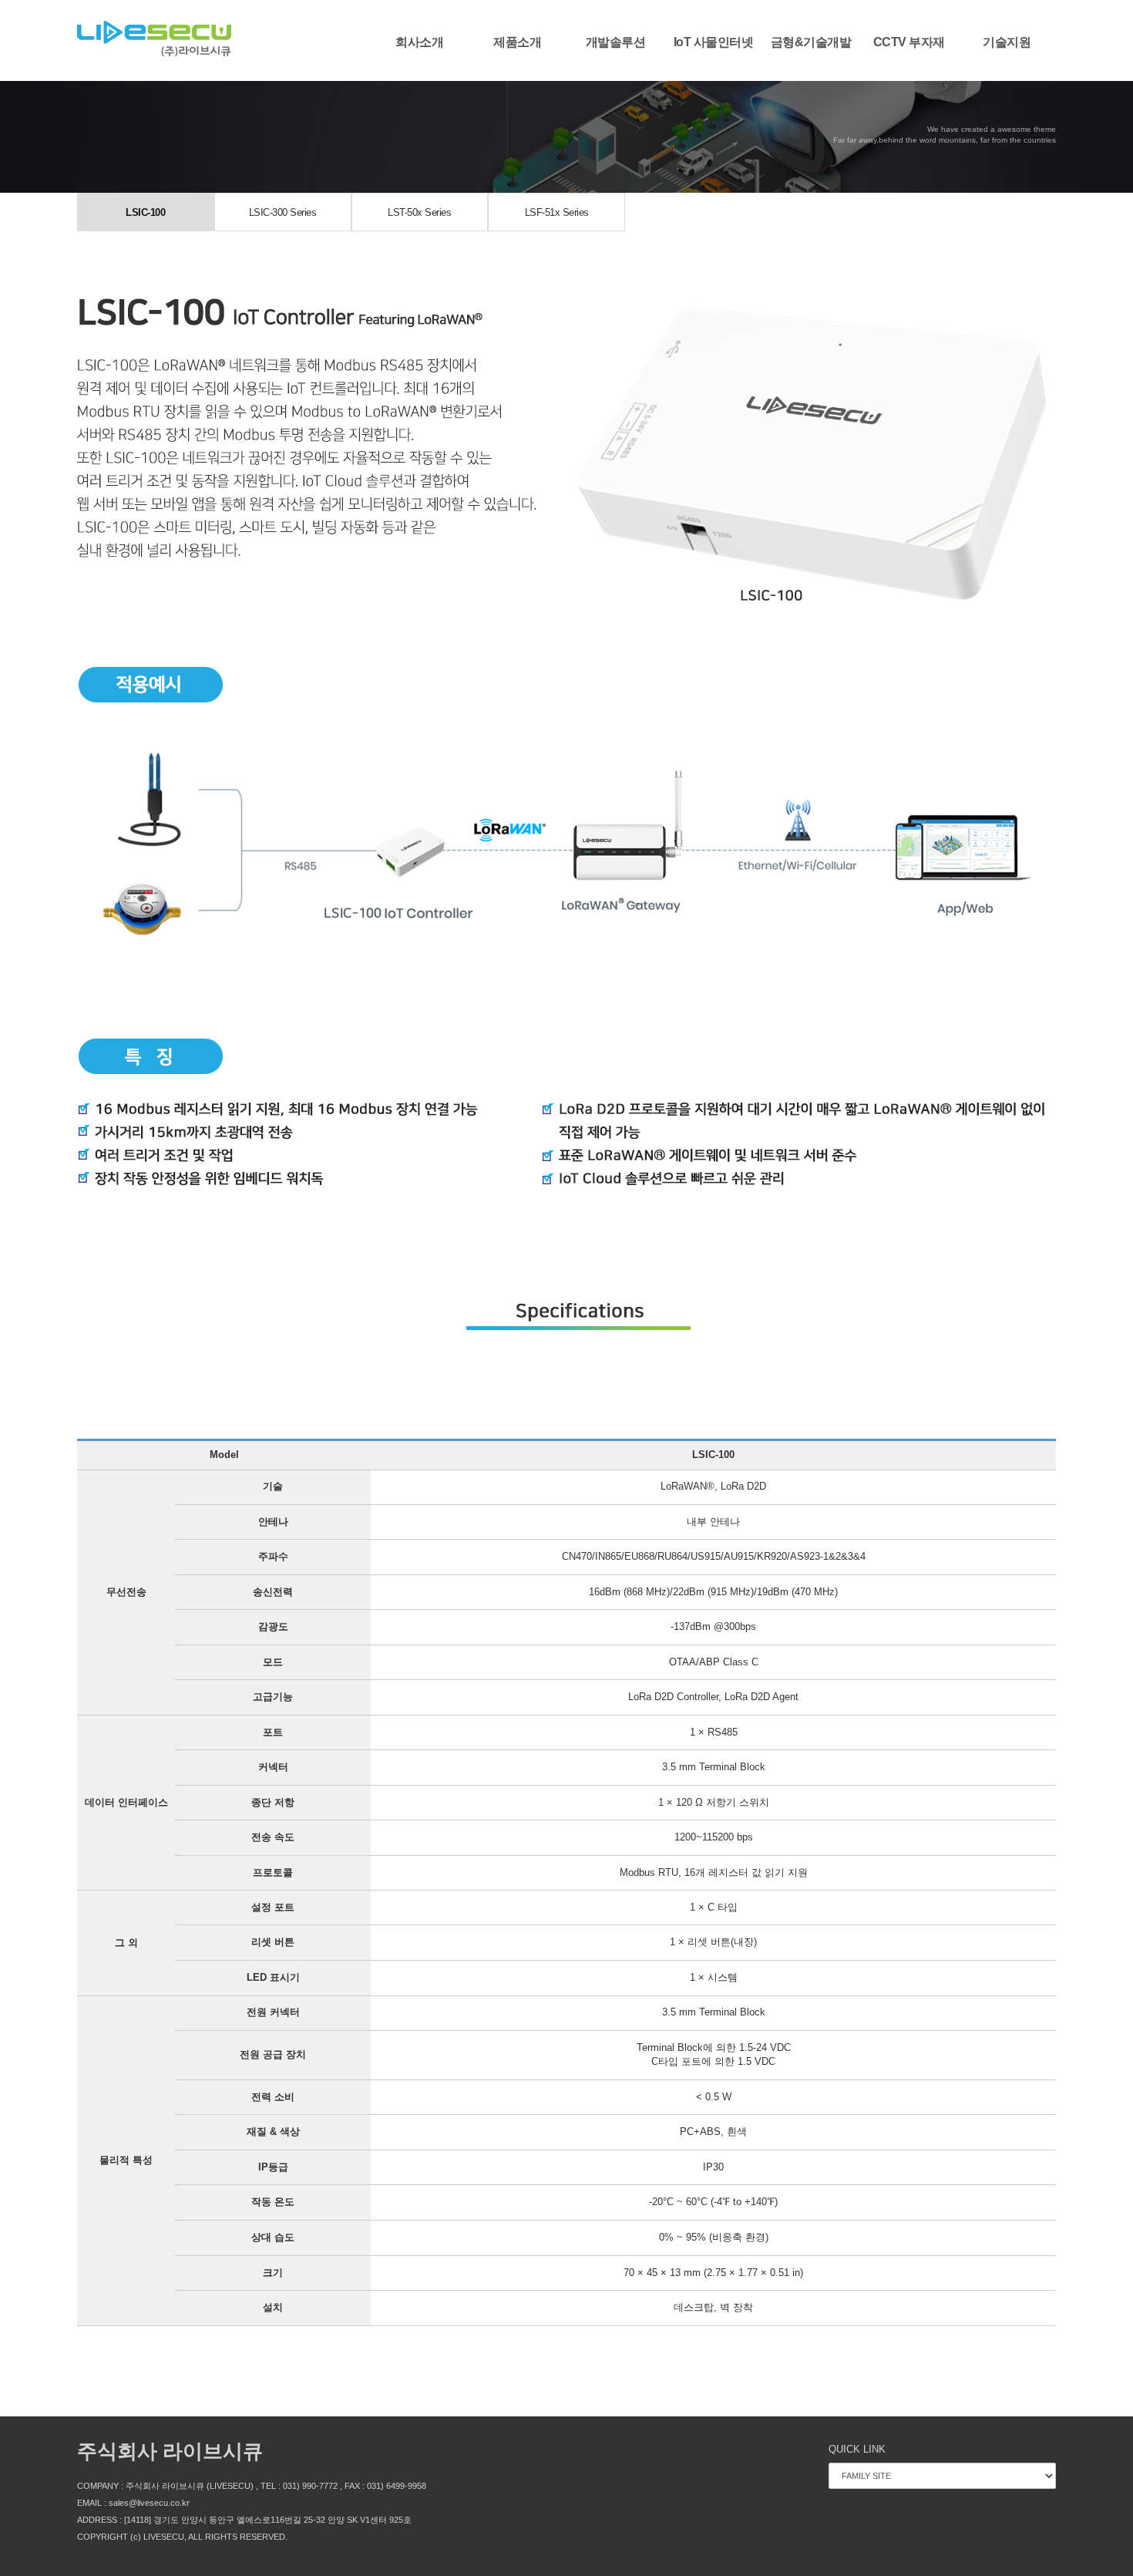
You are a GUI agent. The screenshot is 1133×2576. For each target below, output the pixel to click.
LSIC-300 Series (283, 212)
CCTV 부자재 (909, 42)
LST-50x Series (419, 212)
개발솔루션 (616, 42)
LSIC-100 (145, 212)
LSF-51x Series (557, 212)
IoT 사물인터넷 (714, 42)
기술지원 (1007, 42)
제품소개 (517, 42)
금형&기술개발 (811, 42)
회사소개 (419, 42)
